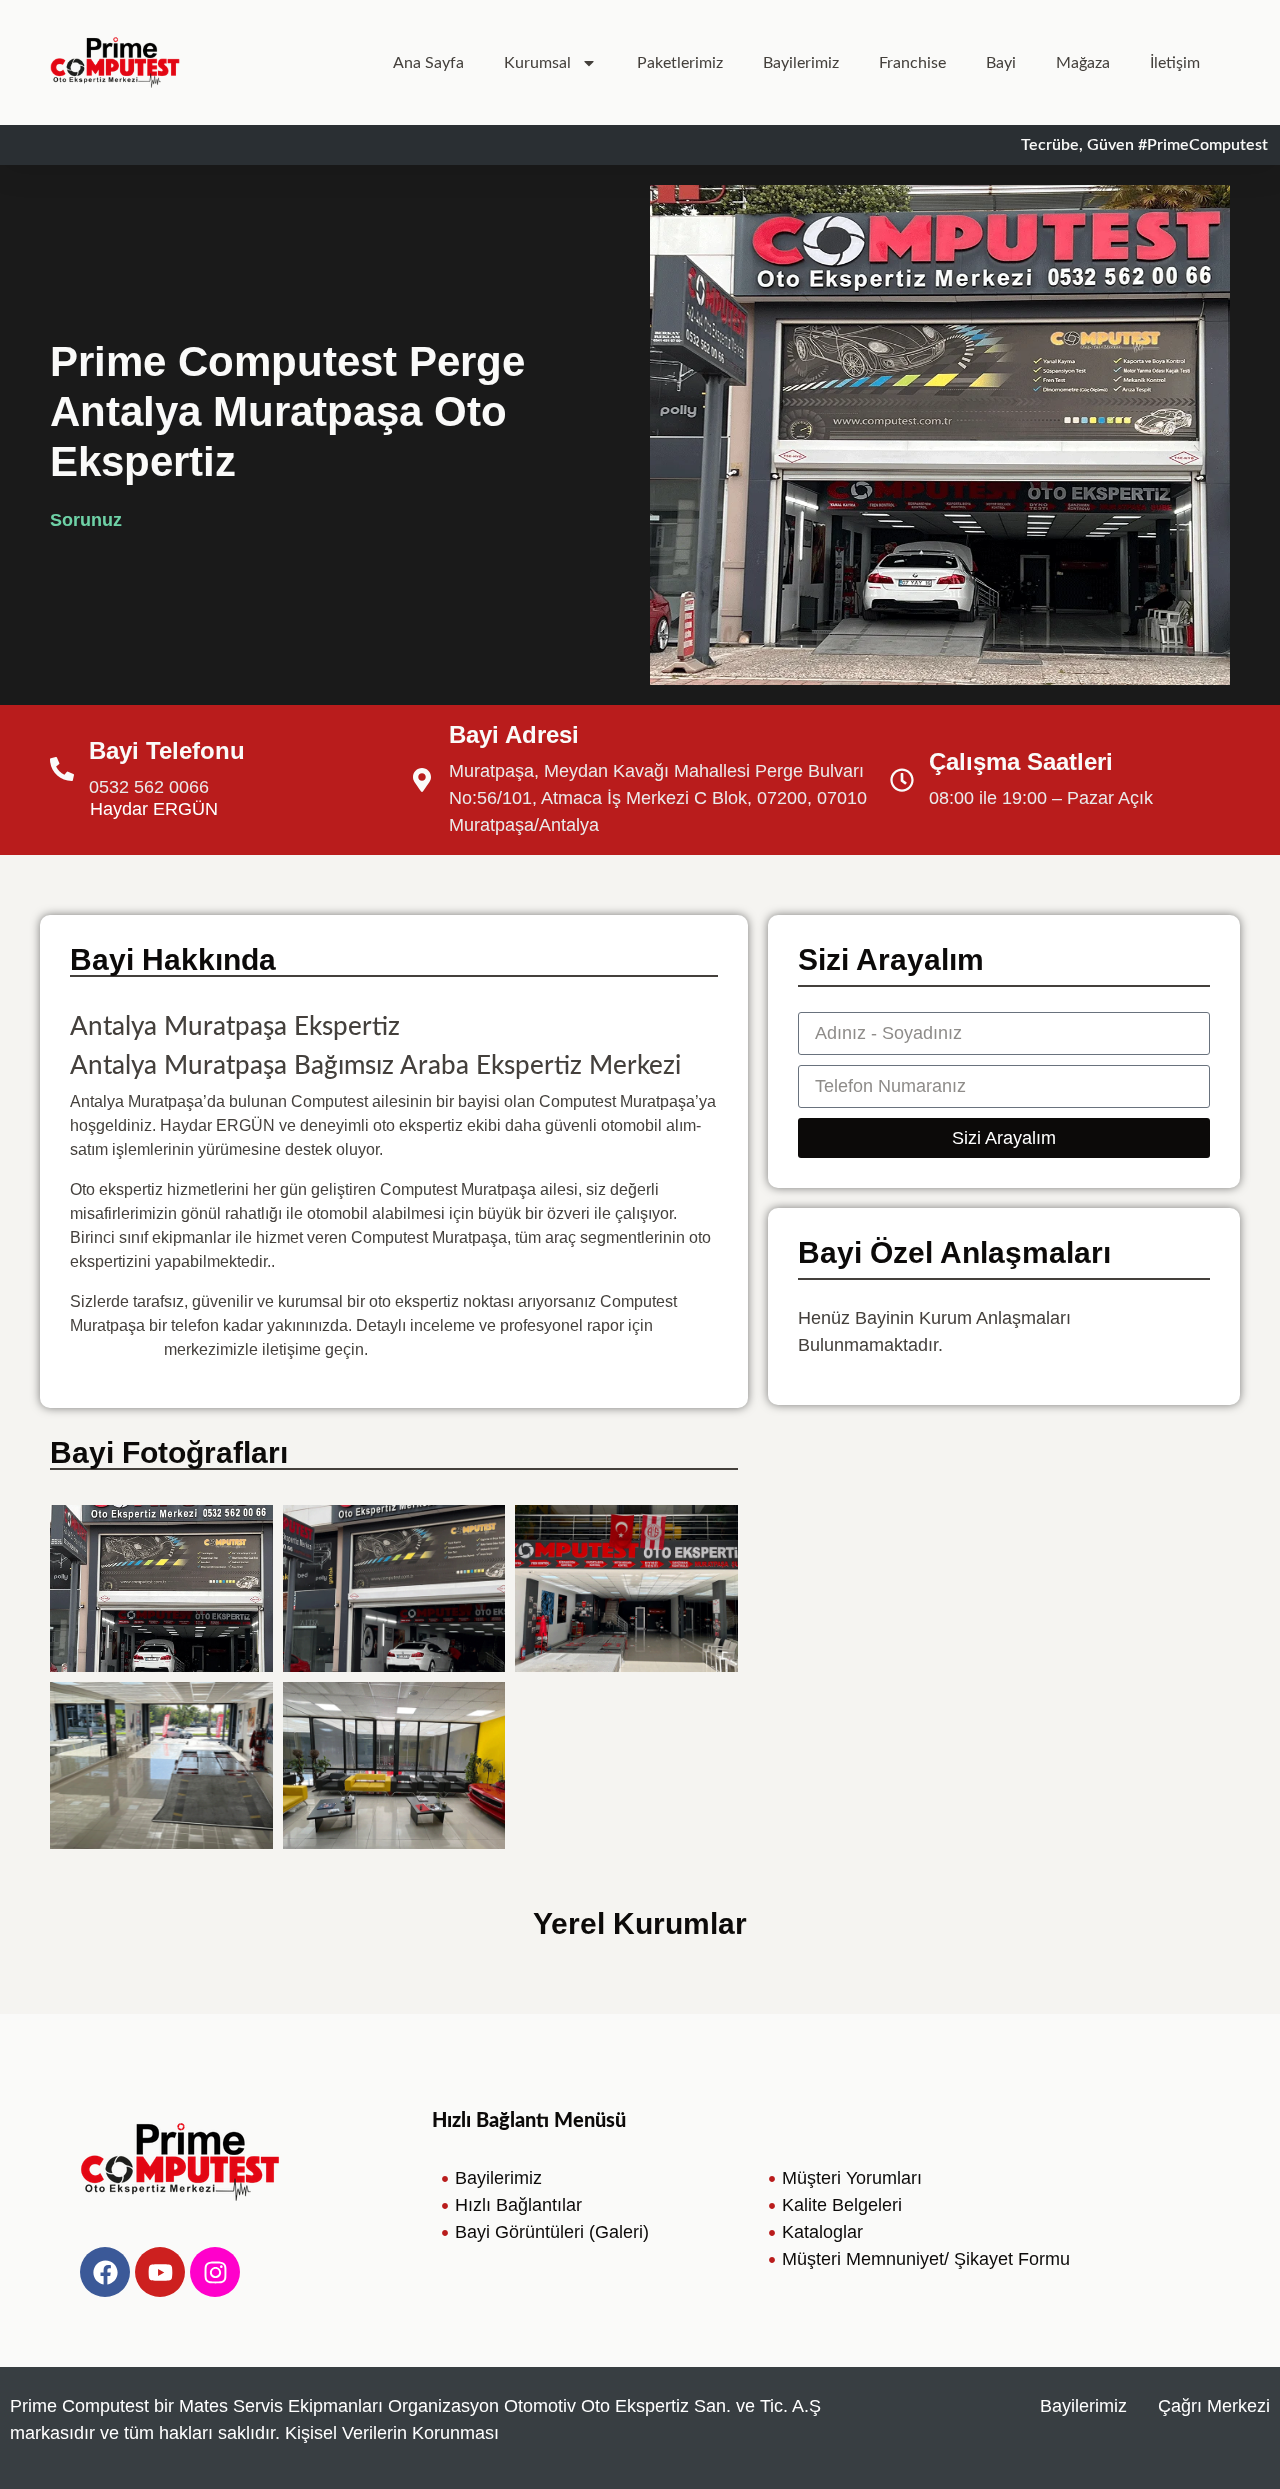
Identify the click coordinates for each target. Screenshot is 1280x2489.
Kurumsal (537, 63)
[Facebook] (105, 2272)
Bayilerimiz (801, 63)
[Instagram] (215, 2272)
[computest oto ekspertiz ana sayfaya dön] (115, 62)
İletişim (1175, 63)
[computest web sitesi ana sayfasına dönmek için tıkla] (180, 2162)
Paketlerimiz (680, 63)
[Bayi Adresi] (422, 780)
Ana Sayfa (428, 63)
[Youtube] (160, 2272)
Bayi (1001, 63)
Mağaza (1083, 63)
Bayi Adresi (514, 734)
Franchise (912, 63)
